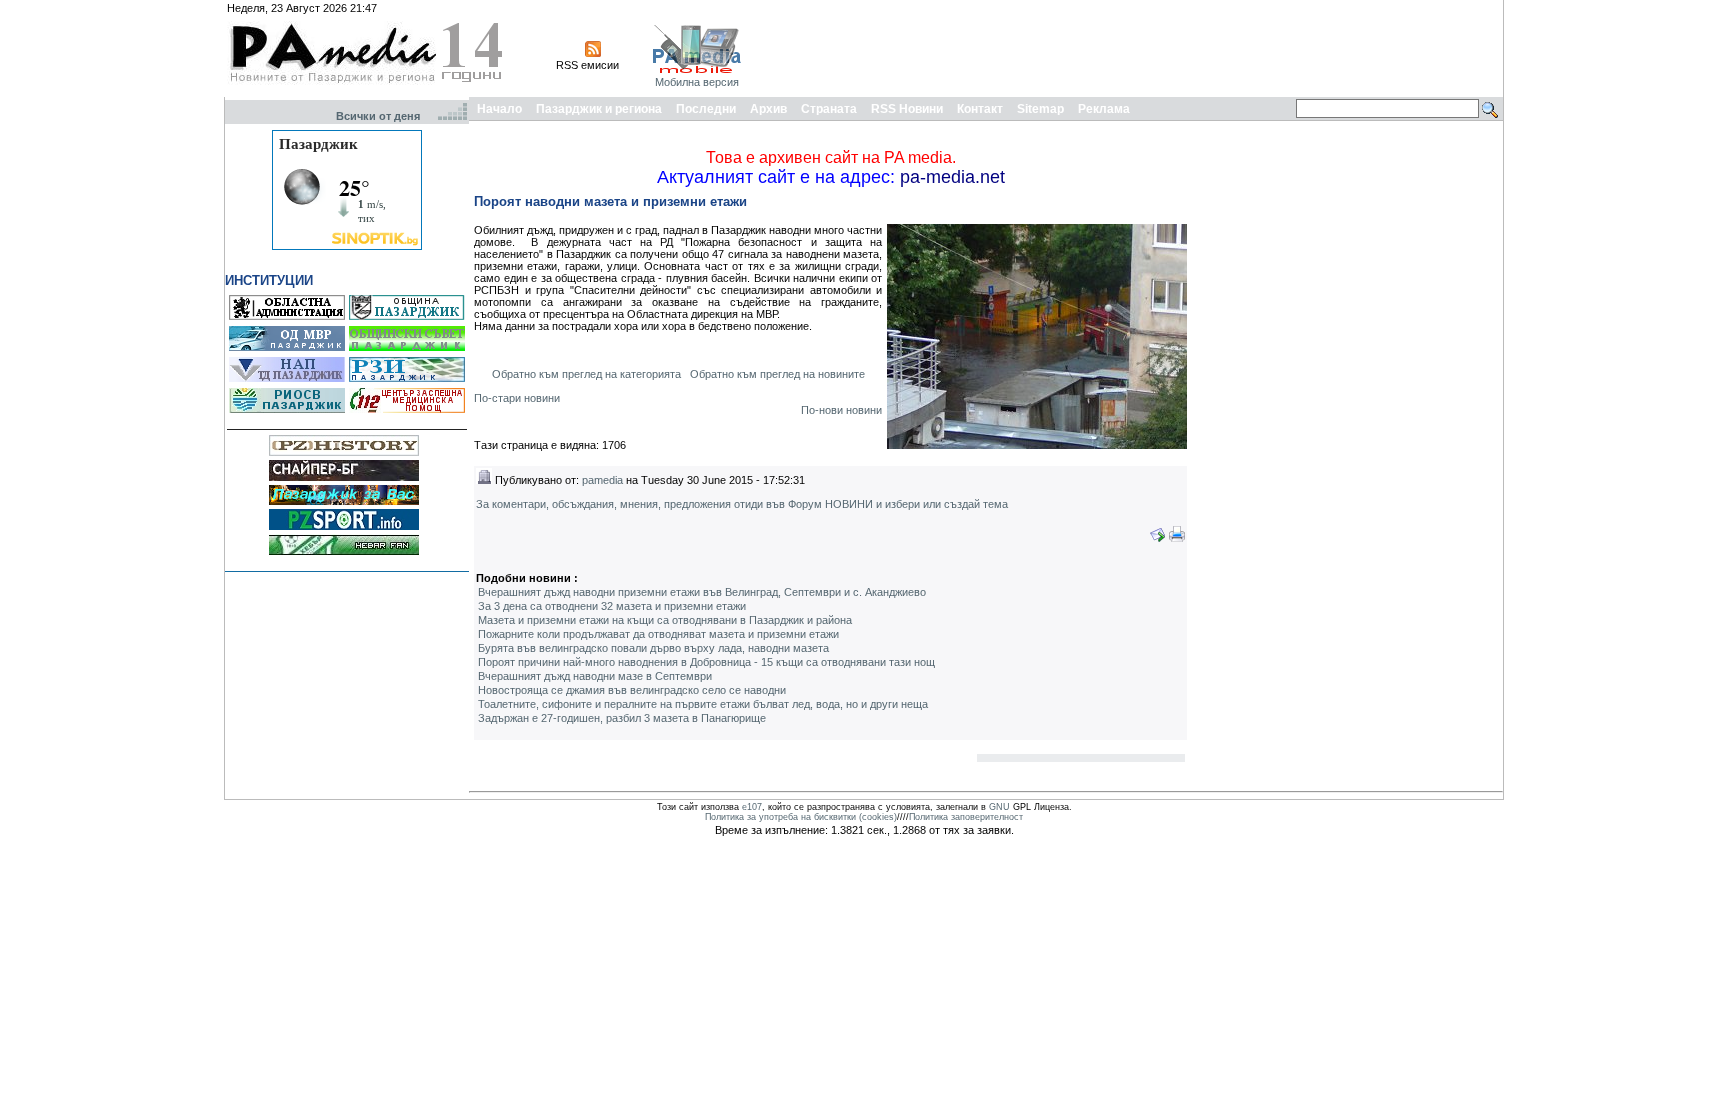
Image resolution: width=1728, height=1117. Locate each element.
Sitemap (1040, 109)
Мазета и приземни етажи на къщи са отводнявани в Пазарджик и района (665, 620)
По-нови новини (841, 410)
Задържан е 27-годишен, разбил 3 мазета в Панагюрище (622, 718)
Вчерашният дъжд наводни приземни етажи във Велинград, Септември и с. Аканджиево (702, 592)
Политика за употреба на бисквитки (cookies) (801, 817)
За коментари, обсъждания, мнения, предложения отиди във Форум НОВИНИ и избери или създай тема (742, 504)
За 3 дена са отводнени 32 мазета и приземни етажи (612, 606)
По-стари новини (517, 398)
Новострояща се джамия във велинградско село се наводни (632, 690)
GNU (999, 807)
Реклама (1104, 109)
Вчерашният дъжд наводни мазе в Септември (595, 676)
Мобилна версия (697, 82)
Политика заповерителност (966, 817)
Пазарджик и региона (599, 109)
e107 (752, 807)
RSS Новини (907, 109)
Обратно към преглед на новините (777, 374)
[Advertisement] (1136, 48)
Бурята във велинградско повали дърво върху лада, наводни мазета (653, 648)
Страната (829, 109)
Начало (499, 109)
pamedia (602, 480)
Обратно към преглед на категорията (586, 374)
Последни (706, 109)
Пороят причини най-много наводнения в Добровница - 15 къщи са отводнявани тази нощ (706, 662)
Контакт (980, 109)
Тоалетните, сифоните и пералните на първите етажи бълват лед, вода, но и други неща (703, 704)
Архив (768, 109)
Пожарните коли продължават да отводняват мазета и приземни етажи (658, 634)
